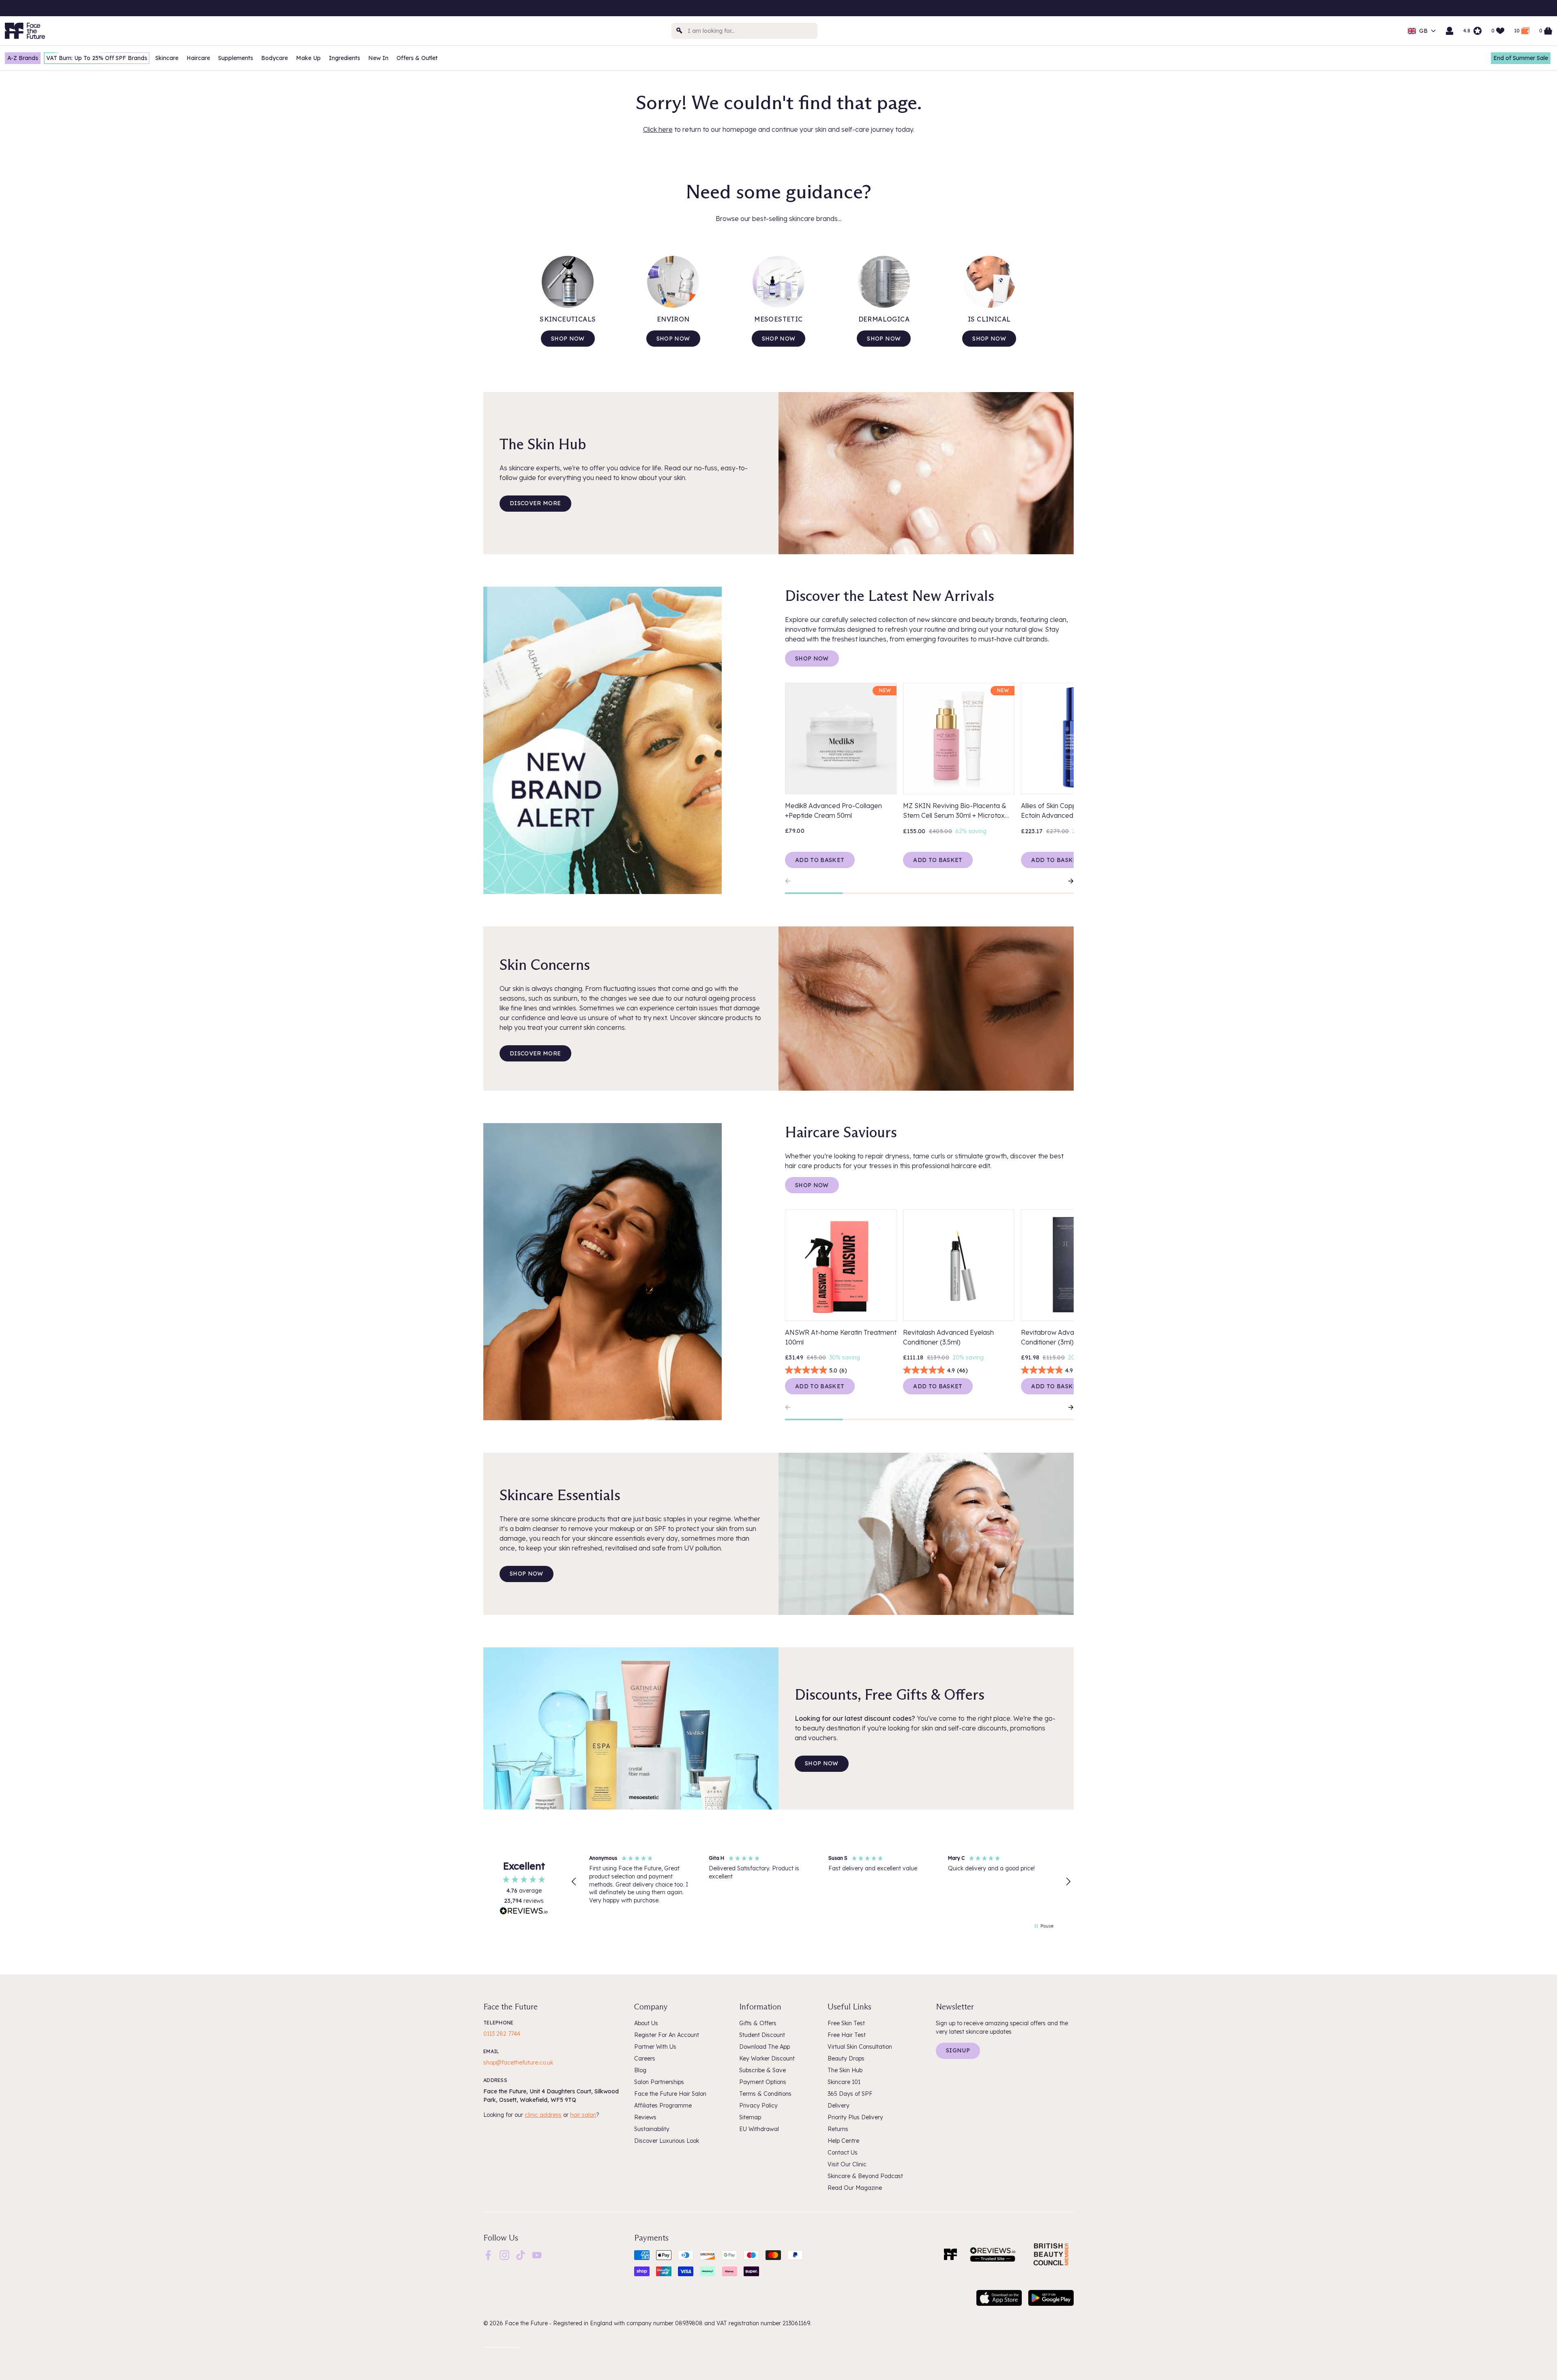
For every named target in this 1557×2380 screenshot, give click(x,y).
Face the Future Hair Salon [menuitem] (670, 2094)
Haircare (198, 58)
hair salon (583, 2115)
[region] (821, 1882)
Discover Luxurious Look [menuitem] (667, 2141)
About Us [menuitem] (646, 2023)
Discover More (535, 503)
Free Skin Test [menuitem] (846, 2023)
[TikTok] (521, 2254)
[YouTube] (537, 2254)
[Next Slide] (1067, 881)
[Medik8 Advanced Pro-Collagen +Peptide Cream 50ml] (841, 739)
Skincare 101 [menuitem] (844, 2082)
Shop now (568, 339)
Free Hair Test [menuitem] (847, 2035)
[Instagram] (504, 2254)
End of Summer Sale (1521, 58)
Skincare (167, 58)
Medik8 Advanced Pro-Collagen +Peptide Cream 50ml (833, 810)
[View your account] (1450, 31)
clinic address (543, 2115)
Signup (958, 2050)
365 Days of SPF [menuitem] (850, 2094)
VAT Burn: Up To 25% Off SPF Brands (97, 58)
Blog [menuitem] (640, 2070)
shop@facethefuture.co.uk (518, 2063)
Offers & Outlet (417, 58)
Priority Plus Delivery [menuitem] (855, 2117)
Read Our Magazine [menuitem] (855, 2188)
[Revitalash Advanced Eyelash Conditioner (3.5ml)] (959, 1265)
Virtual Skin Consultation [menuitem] (860, 2047)
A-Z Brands (23, 58)
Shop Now (812, 658)
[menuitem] (488, 2255)
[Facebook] (488, 2254)
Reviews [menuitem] (645, 2117)
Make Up (308, 58)
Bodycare (275, 58)
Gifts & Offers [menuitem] (758, 2023)
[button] (574, 1882)
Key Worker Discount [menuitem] (767, 2058)
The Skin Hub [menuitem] (845, 2070)
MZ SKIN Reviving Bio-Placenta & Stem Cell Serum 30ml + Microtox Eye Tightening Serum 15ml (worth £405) (955, 811)
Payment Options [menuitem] (763, 2082)
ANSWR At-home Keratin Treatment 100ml (841, 1337)
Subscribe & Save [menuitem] (762, 2070)
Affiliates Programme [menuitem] (663, 2106)
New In (378, 58)
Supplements (236, 58)
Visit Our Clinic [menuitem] (847, 2164)
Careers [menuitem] (645, 2058)
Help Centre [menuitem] (843, 2141)
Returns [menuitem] (838, 2129)
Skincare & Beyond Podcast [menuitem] (865, 2176)
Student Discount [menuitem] (762, 2035)
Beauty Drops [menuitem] (846, 2058)
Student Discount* (1494, 9)
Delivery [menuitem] (839, 2106)
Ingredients (344, 58)
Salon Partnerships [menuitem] (659, 2082)
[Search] (680, 31)
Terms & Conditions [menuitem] (765, 2094)
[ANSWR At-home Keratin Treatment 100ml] (841, 1265)
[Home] (950, 2254)
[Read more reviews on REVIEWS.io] (524, 1912)
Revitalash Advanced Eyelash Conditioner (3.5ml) (948, 1337)
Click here (658, 129)
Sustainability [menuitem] (652, 2129)
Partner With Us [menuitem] (655, 2047)
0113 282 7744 (502, 2034)
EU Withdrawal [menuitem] (759, 2129)
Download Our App (1324, 9)
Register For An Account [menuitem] (667, 2035)
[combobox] (744, 31)
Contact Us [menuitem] (843, 2153)
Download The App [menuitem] (765, 2047)
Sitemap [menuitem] (750, 2117)
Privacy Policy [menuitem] (758, 2106)
